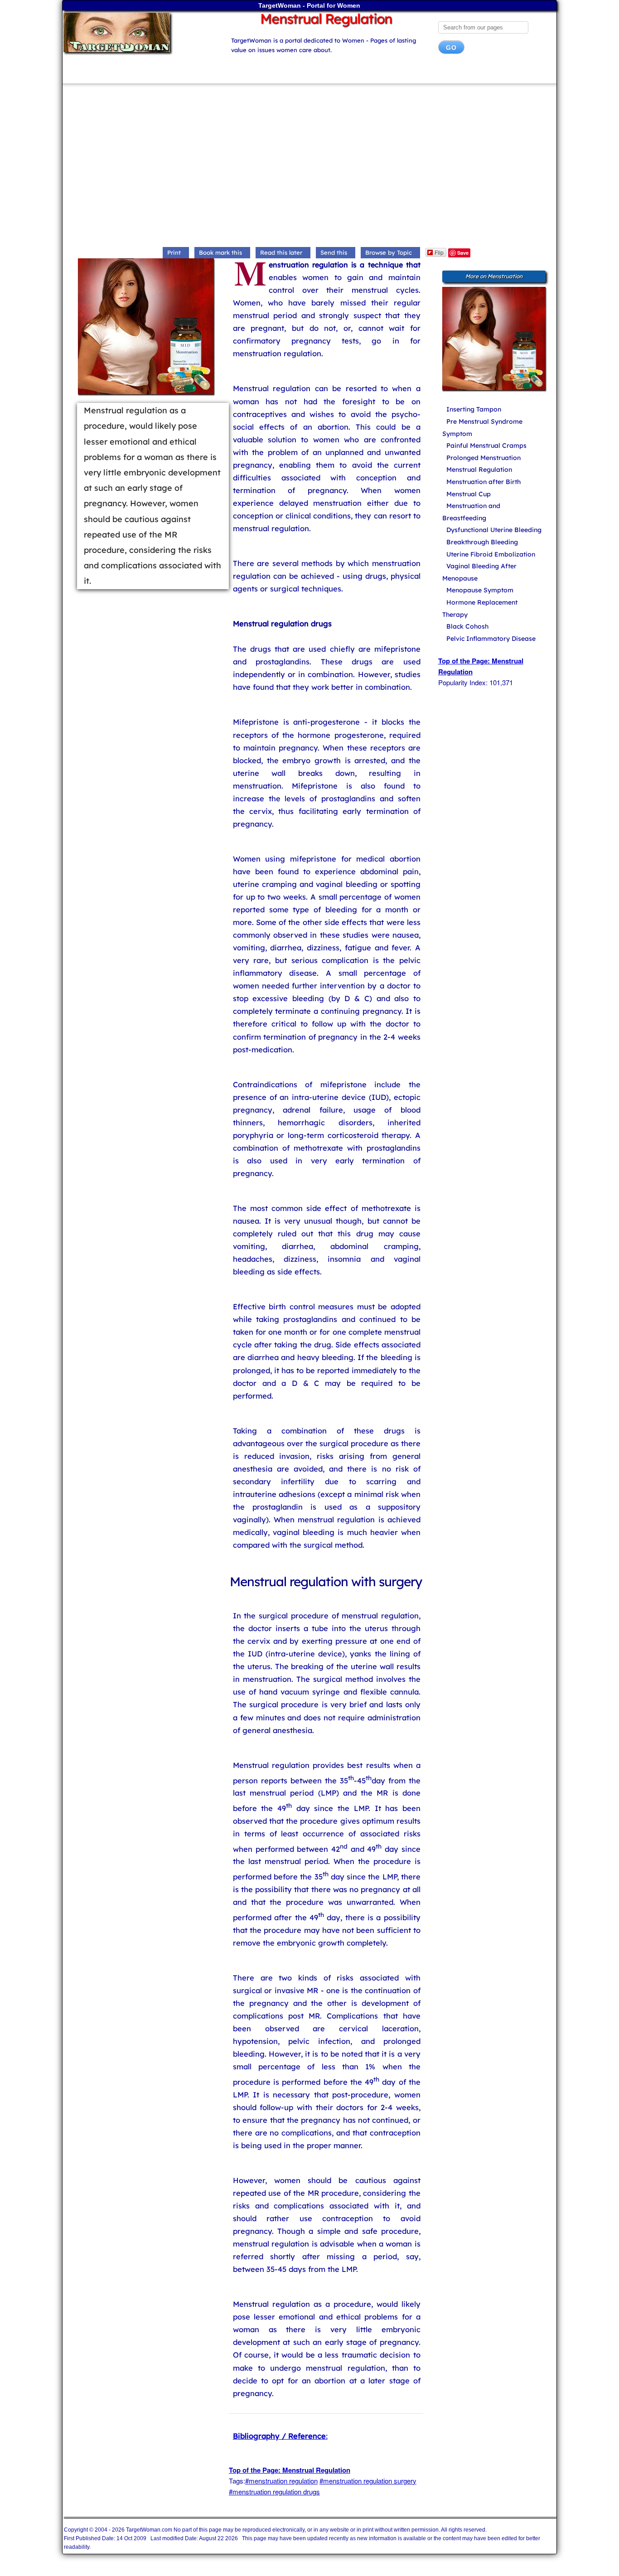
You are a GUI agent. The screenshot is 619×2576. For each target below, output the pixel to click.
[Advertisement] (310, 167)
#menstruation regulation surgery (368, 2481)
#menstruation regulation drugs (274, 2491)
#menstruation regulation (281, 2481)
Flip (439, 252)
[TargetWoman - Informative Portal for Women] (138, 32)
